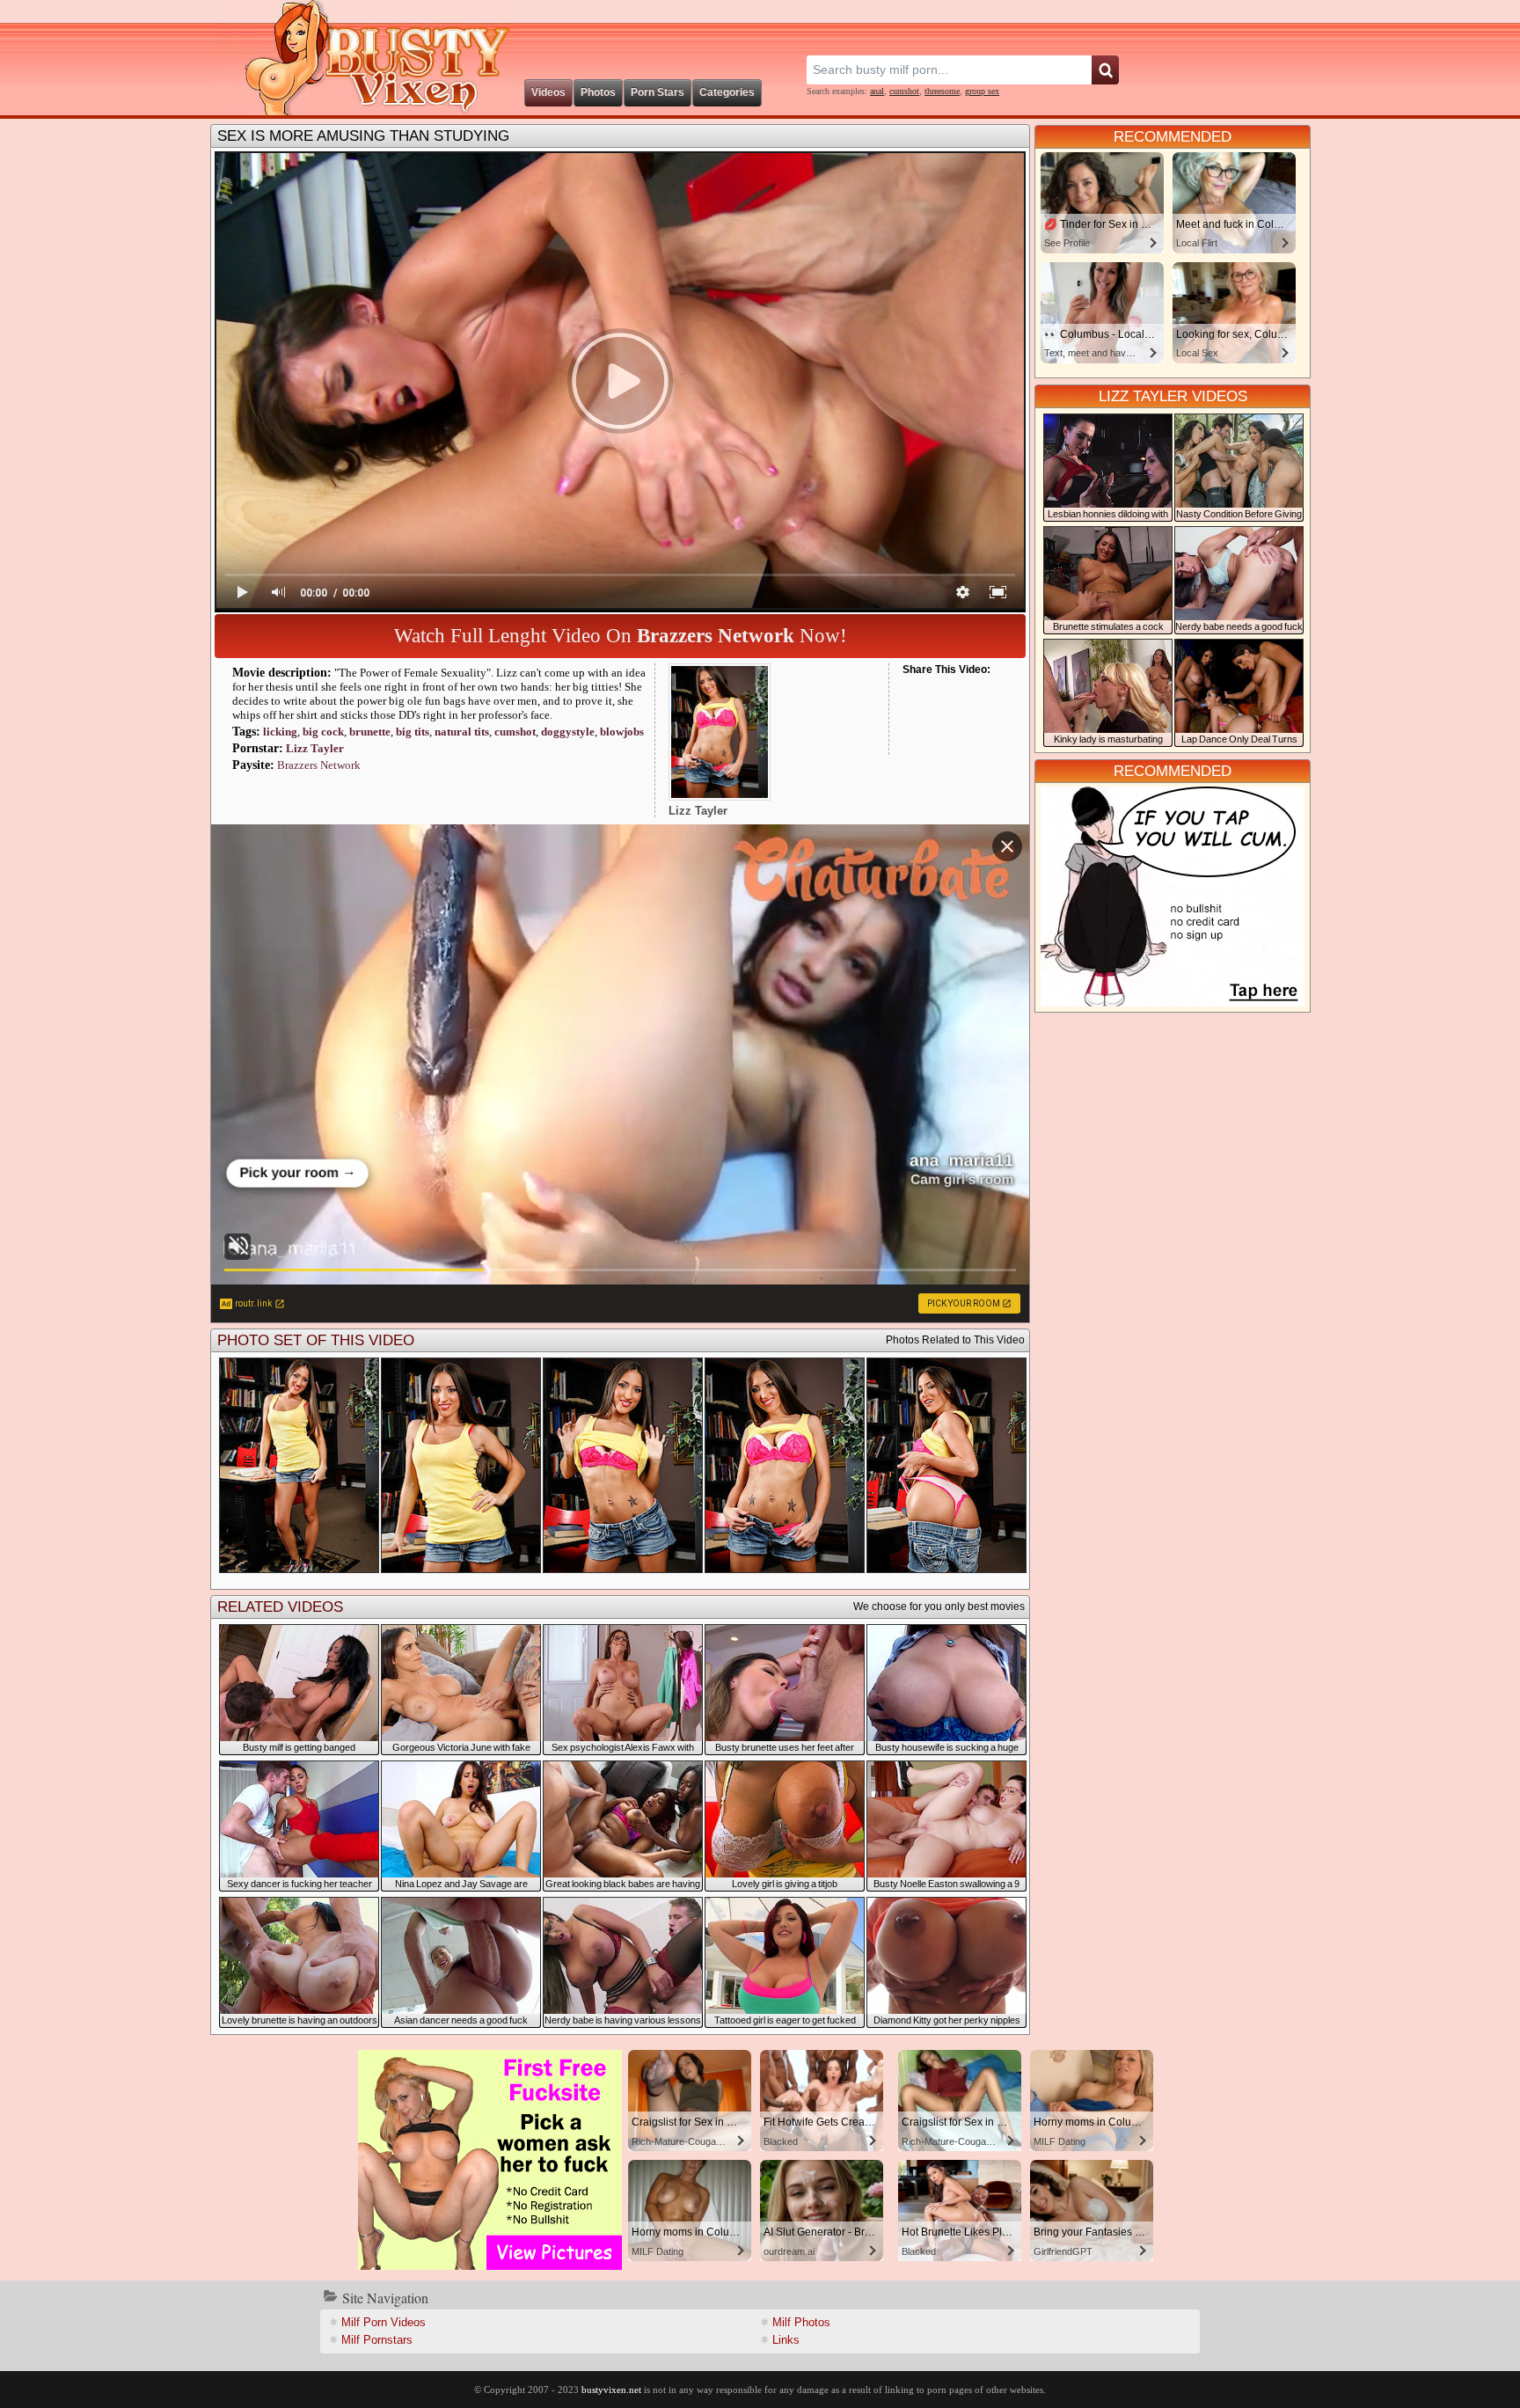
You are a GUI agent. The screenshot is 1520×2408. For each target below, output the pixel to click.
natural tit (462, 732)
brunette (370, 732)
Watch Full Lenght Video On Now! (621, 636)
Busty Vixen (365, 58)
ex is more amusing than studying (363, 136)
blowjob (622, 732)
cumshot (904, 91)
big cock (323, 732)
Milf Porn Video (384, 2322)
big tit (413, 732)
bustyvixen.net (611, 2390)
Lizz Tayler (315, 748)
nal (877, 91)
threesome (942, 91)
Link (786, 2340)
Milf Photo (801, 2322)
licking (280, 732)
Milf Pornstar (377, 2340)
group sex (982, 91)
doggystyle (568, 732)
